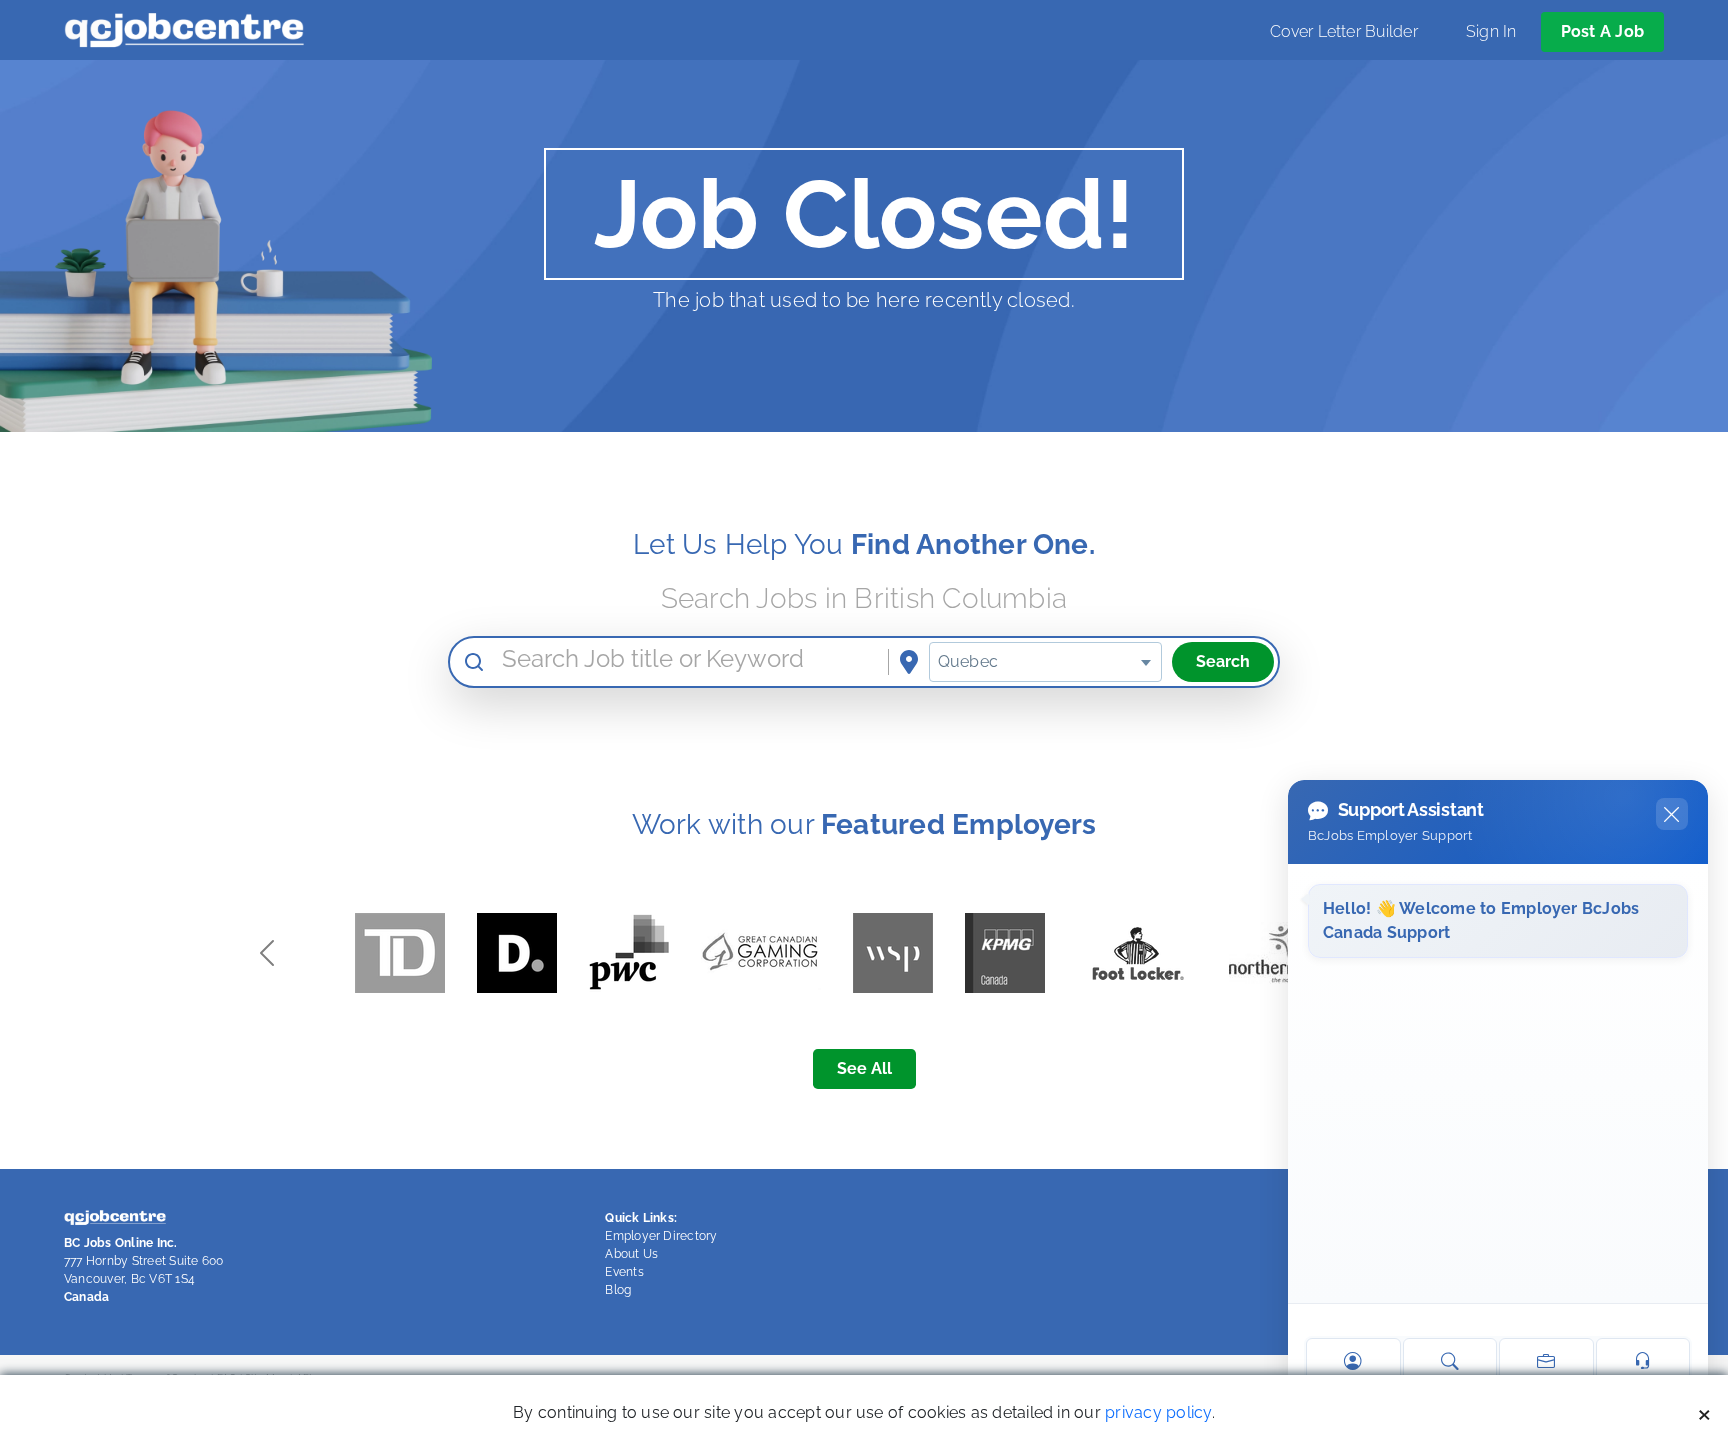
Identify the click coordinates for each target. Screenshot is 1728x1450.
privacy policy (1158, 1412)
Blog (618, 1290)
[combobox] (1045, 662)
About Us (631, 1254)
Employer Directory (661, 1236)
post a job (1602, 31)
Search (1223, 661)
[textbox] (1045, 662)
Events (624, 1272)
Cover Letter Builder (1344, 31)
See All (864, 1068)
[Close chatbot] (1672, 814)
